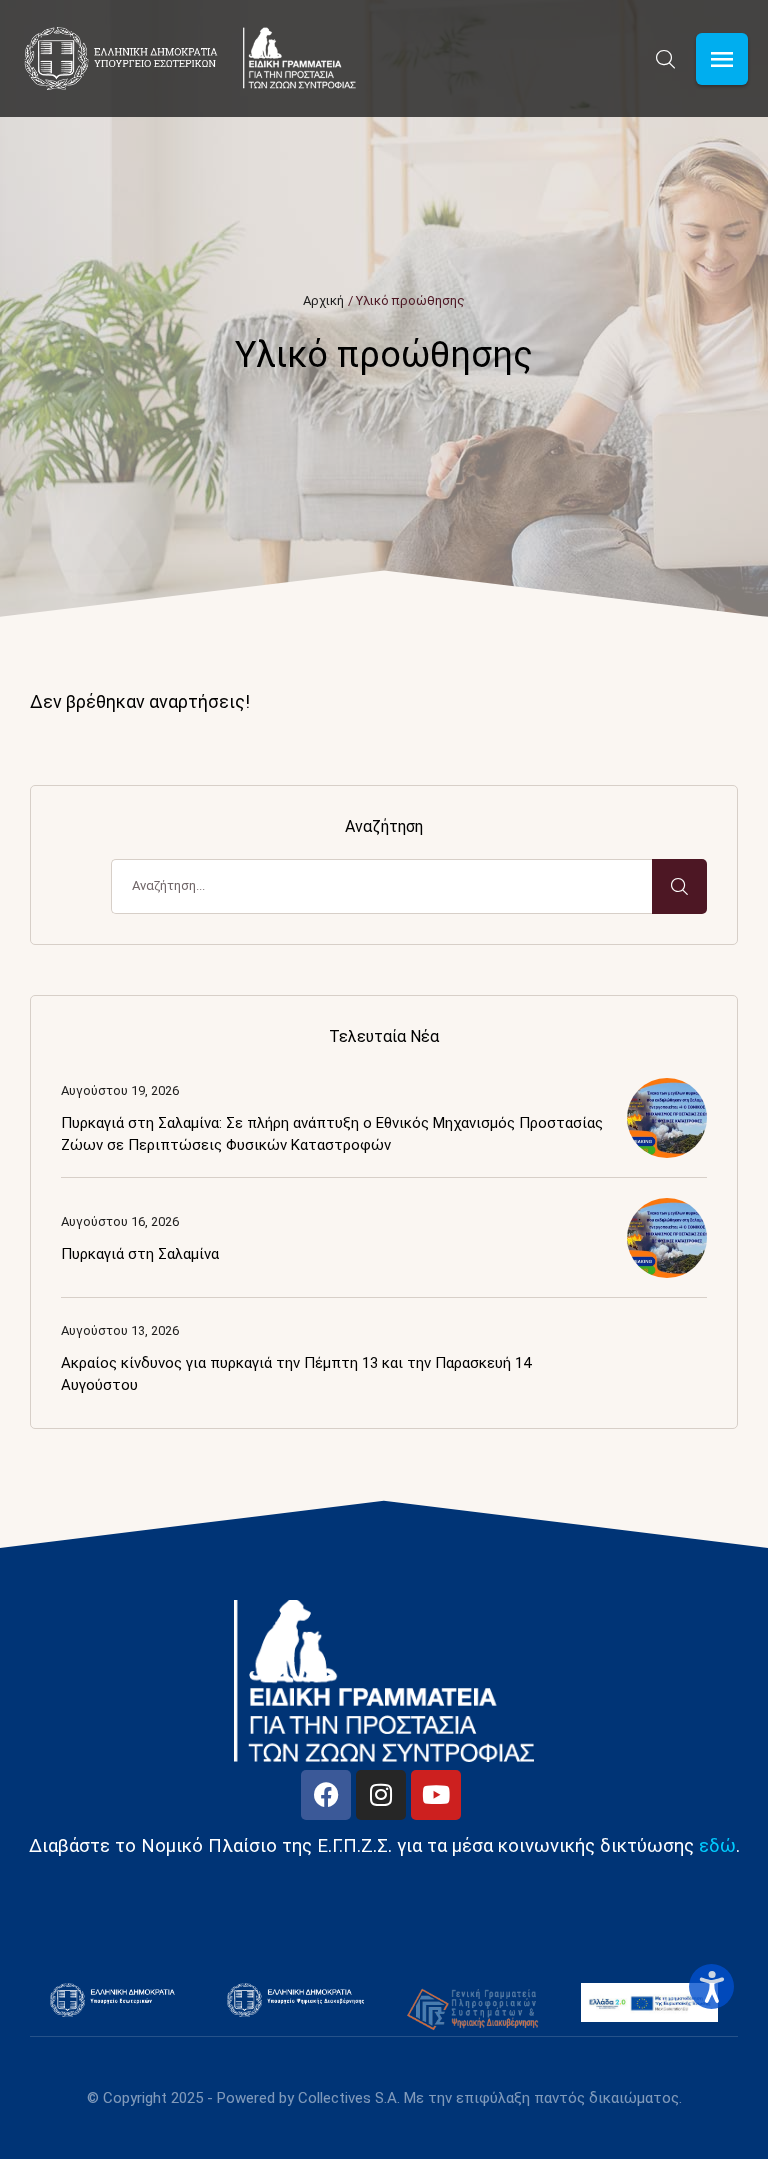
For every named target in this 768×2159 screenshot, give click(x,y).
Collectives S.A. (349, 2098)
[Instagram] (381, 1795)
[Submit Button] (679, 886)
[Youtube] (436, 1795)
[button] (666, 59)
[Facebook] (326, 1795)
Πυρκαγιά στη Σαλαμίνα (140, 1254)
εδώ (717, 1846)
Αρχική (323, 300)
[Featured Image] (667, 1118)
